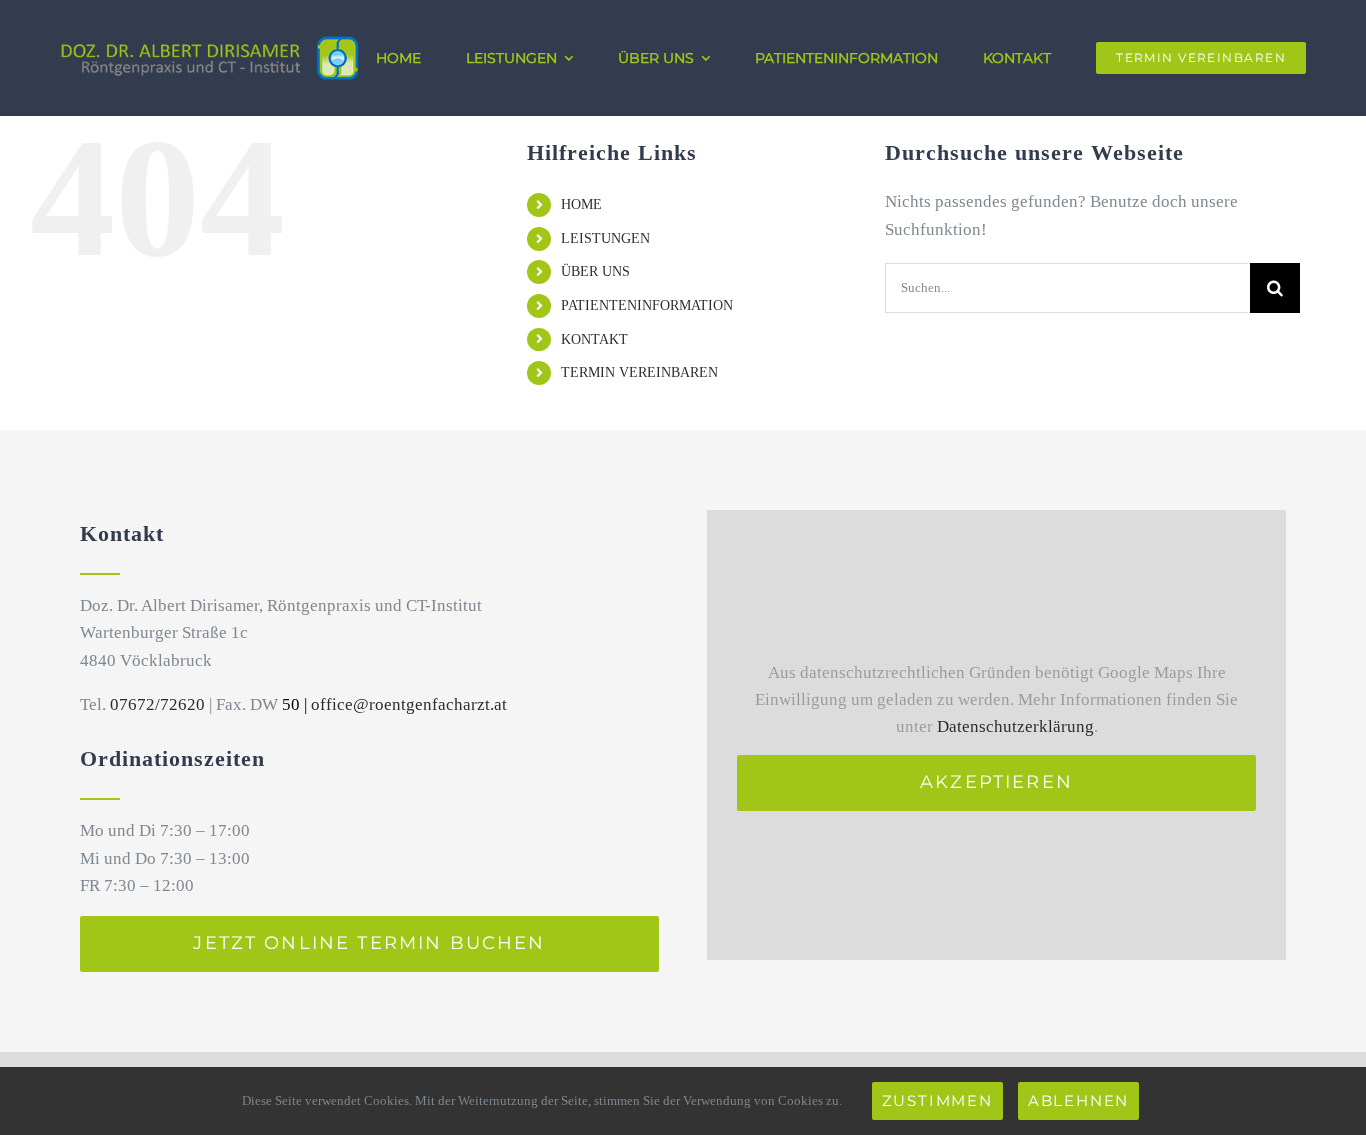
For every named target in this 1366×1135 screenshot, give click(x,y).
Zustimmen (937, 1100)
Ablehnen (1078, 1100)
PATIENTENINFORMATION (647, 305)
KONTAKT (594, 339)
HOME (581, 204)
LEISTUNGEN (605, 238)
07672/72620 (157, 704)
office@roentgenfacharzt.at (409, 704)
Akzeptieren (996, 782)
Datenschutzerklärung (1015, 726)
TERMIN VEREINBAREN (639, 372)
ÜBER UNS (595, 271)
